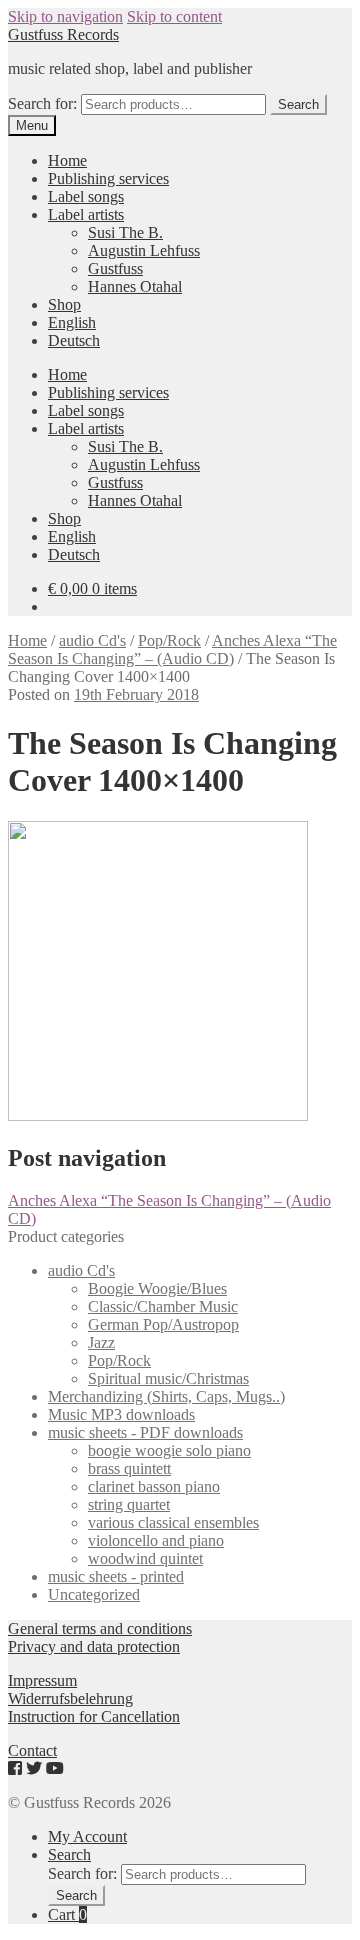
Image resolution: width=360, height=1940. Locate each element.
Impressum (42, 1680)
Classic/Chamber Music (163, 1306)
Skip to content (174, 16)
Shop (64, 304)
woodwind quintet (145, 1558)
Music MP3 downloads (121, 1414)
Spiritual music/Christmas (168, 1378)
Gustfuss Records (63, 34)
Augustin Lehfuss (144, 250)
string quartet (129, 1504)
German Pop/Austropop (163, 1324)
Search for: (42, 103)
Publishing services (108, 178)
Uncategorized (94, 1594)
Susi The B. (125, 232)
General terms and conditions (100, 1628)
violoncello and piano (156, 1540)
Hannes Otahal (135, 286)
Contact (32, 1750)
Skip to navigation (65, 16)
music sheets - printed (116, 1576)
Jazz (101, 1342)
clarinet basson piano (154, 1486)
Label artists (86, 214)
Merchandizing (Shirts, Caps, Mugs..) (166, 1396)
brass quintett (129, 1468)
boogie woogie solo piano (169, 1450)
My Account (87, 1836)
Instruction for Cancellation (94, 1716)
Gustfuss (115, 268)
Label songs (86, 196)
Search (298, 104)
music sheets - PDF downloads (145, 1432)
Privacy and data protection (94, 1646)
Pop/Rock (169, 640)
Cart (67, 1914)
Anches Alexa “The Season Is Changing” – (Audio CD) (172, 649)
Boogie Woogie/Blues (157, 1288)
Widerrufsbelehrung (70, 1698)
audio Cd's (92, 640)
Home (67, 160)
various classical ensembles (173, 1522)
